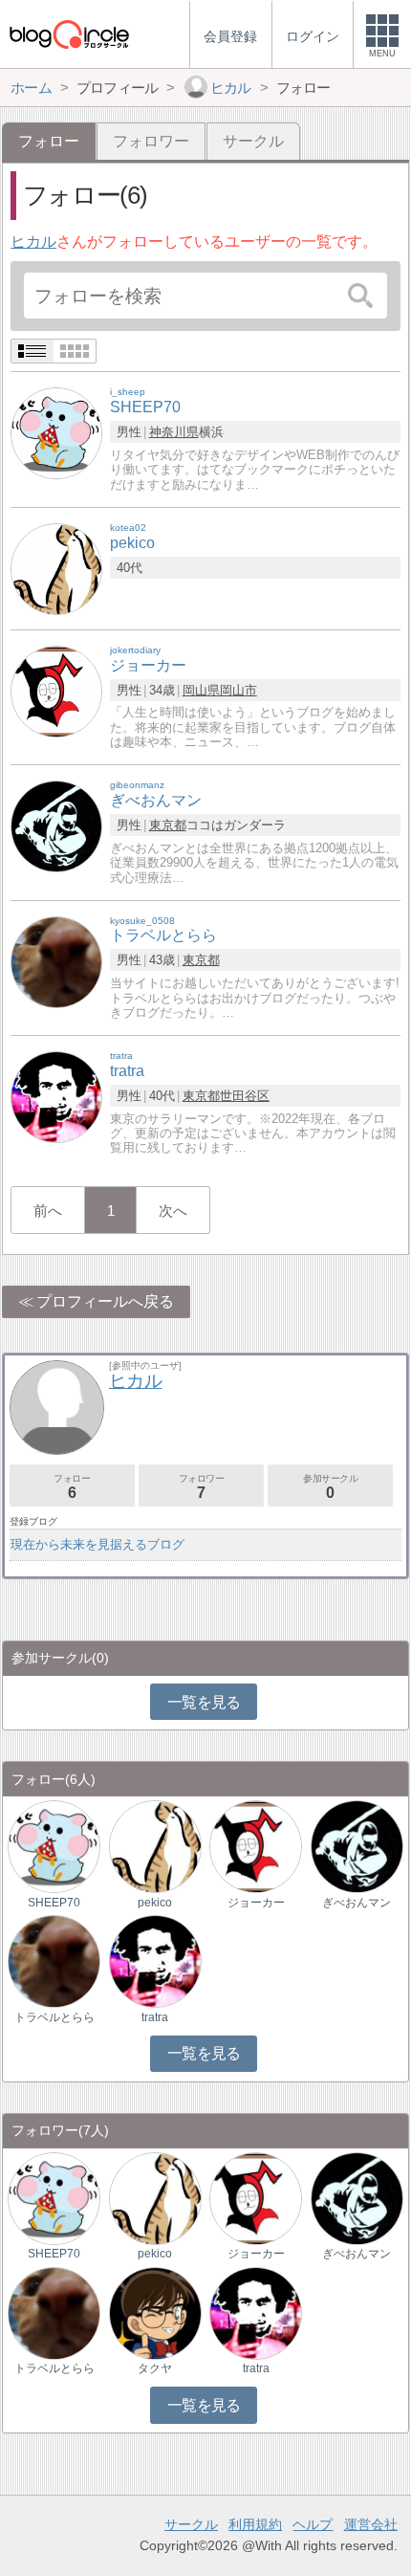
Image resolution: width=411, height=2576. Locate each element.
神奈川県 (174, 432)
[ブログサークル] (69, 34)
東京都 (168, 825)
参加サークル (331, 1487)
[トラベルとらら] (56, 961)
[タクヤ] (155, 2312)
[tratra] (56, 1097)
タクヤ (155, 2368)
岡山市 (238, 690)
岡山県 (201, 690)
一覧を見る (204, 1702)
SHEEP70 (54, 1903)
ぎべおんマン (357, 1903)
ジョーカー (256, 1903)
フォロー (72, 1487)
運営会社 (371, 2524)
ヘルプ (313, 2524)
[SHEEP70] (56, 433)
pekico (155, 1903)
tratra (155, 2017)
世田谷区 (245, 1096)
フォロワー (151, 141)
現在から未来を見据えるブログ (97, 1544)
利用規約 (255, 2524)
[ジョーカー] (56, 690)
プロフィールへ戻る (105, 1301)
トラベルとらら (54, 2017)
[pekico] (56, 568)
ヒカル (33, 242)
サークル (253, 141)
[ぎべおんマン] (56, 826)
